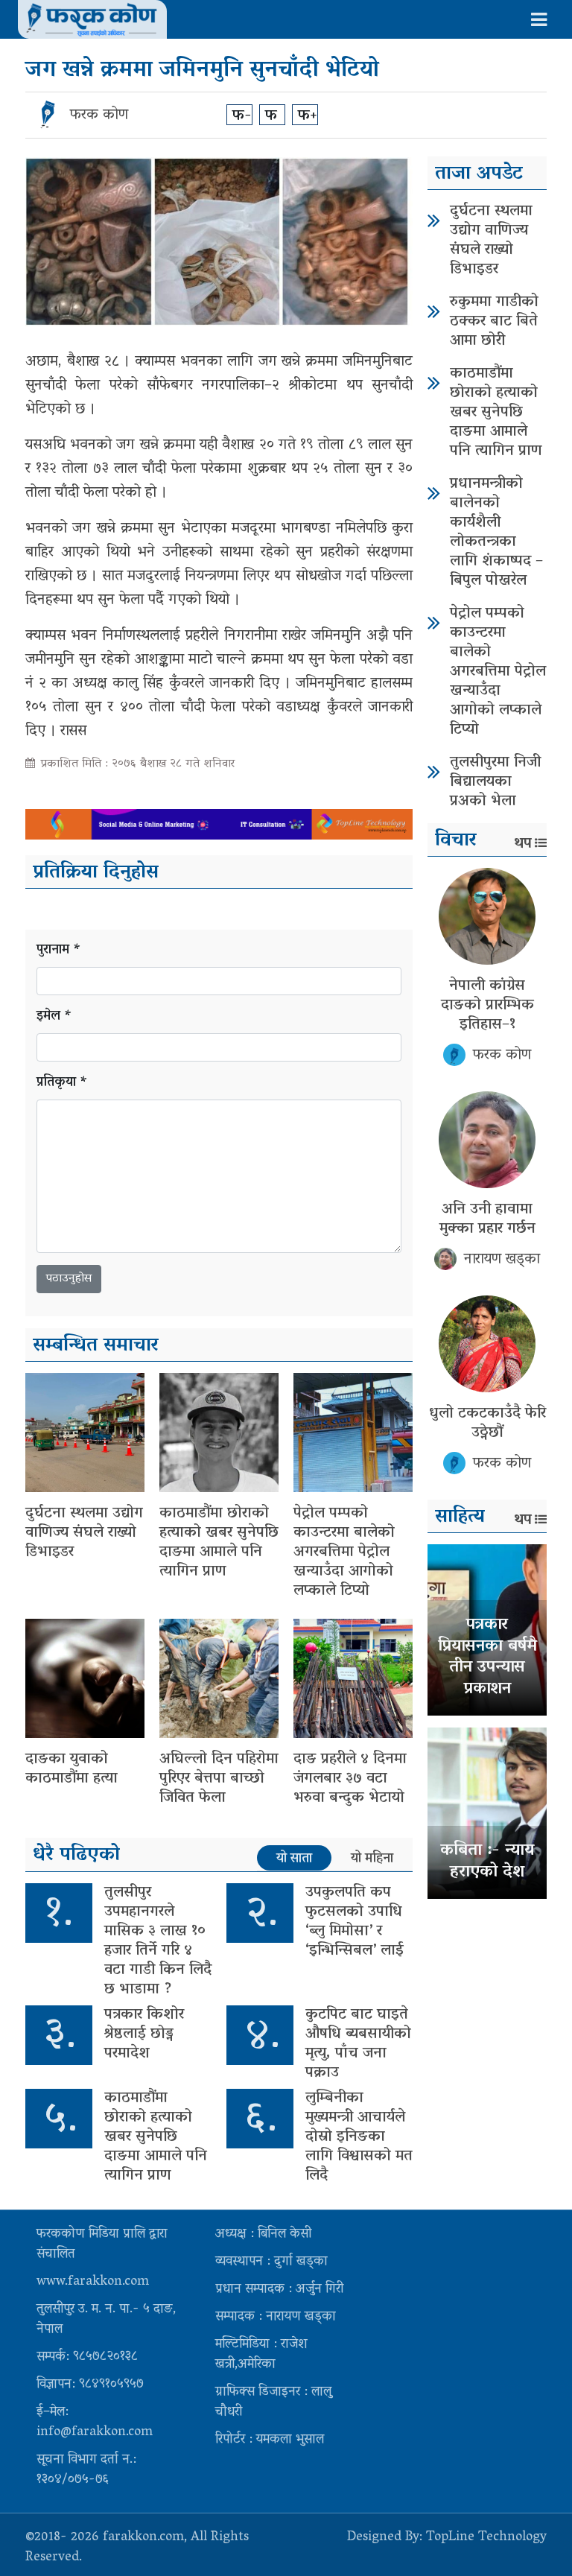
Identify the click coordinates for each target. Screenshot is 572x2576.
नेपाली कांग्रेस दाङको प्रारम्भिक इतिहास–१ (487, 1006)
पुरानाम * (59, 951)
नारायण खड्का (502, 1260)
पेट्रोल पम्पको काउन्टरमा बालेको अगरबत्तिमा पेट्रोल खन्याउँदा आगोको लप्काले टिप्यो (344, 1552)
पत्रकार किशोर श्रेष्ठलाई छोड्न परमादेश (144, 2034)
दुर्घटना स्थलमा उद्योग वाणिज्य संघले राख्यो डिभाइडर (84, 1533)
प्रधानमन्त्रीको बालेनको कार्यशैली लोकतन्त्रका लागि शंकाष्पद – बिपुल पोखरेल (496, 533)
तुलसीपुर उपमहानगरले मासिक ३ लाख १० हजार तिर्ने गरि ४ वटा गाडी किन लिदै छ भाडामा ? (158, 1941)
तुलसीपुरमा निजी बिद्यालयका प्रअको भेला (495, 782)
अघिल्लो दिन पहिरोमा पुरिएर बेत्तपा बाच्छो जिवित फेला (219, 1779)
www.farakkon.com (93, 2282)
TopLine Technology (486, 2538)
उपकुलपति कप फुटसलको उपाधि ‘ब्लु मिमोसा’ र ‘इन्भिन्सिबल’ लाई (355, 1922)
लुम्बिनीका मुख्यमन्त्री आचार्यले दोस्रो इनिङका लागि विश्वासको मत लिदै (359, 2137)
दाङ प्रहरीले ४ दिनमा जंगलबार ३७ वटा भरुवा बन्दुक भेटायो (350, 1779)
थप (523, 844)
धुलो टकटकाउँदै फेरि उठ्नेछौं (487, 1424)
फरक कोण (99, 115)
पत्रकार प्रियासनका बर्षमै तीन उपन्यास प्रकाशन (487, 1657)
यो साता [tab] (294, 1859)
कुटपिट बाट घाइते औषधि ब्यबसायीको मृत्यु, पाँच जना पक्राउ (358, 2044)
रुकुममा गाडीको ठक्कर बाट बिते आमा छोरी (494, 322)
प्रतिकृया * (62, 1084)
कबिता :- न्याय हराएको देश (487, 1862)
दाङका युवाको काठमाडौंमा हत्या (71, 1769)
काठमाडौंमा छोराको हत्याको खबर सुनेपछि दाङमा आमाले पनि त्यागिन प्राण (219, 1543)
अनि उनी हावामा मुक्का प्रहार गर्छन (487, 1219)
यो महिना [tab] (372, 1859)
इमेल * (54, 1017)
